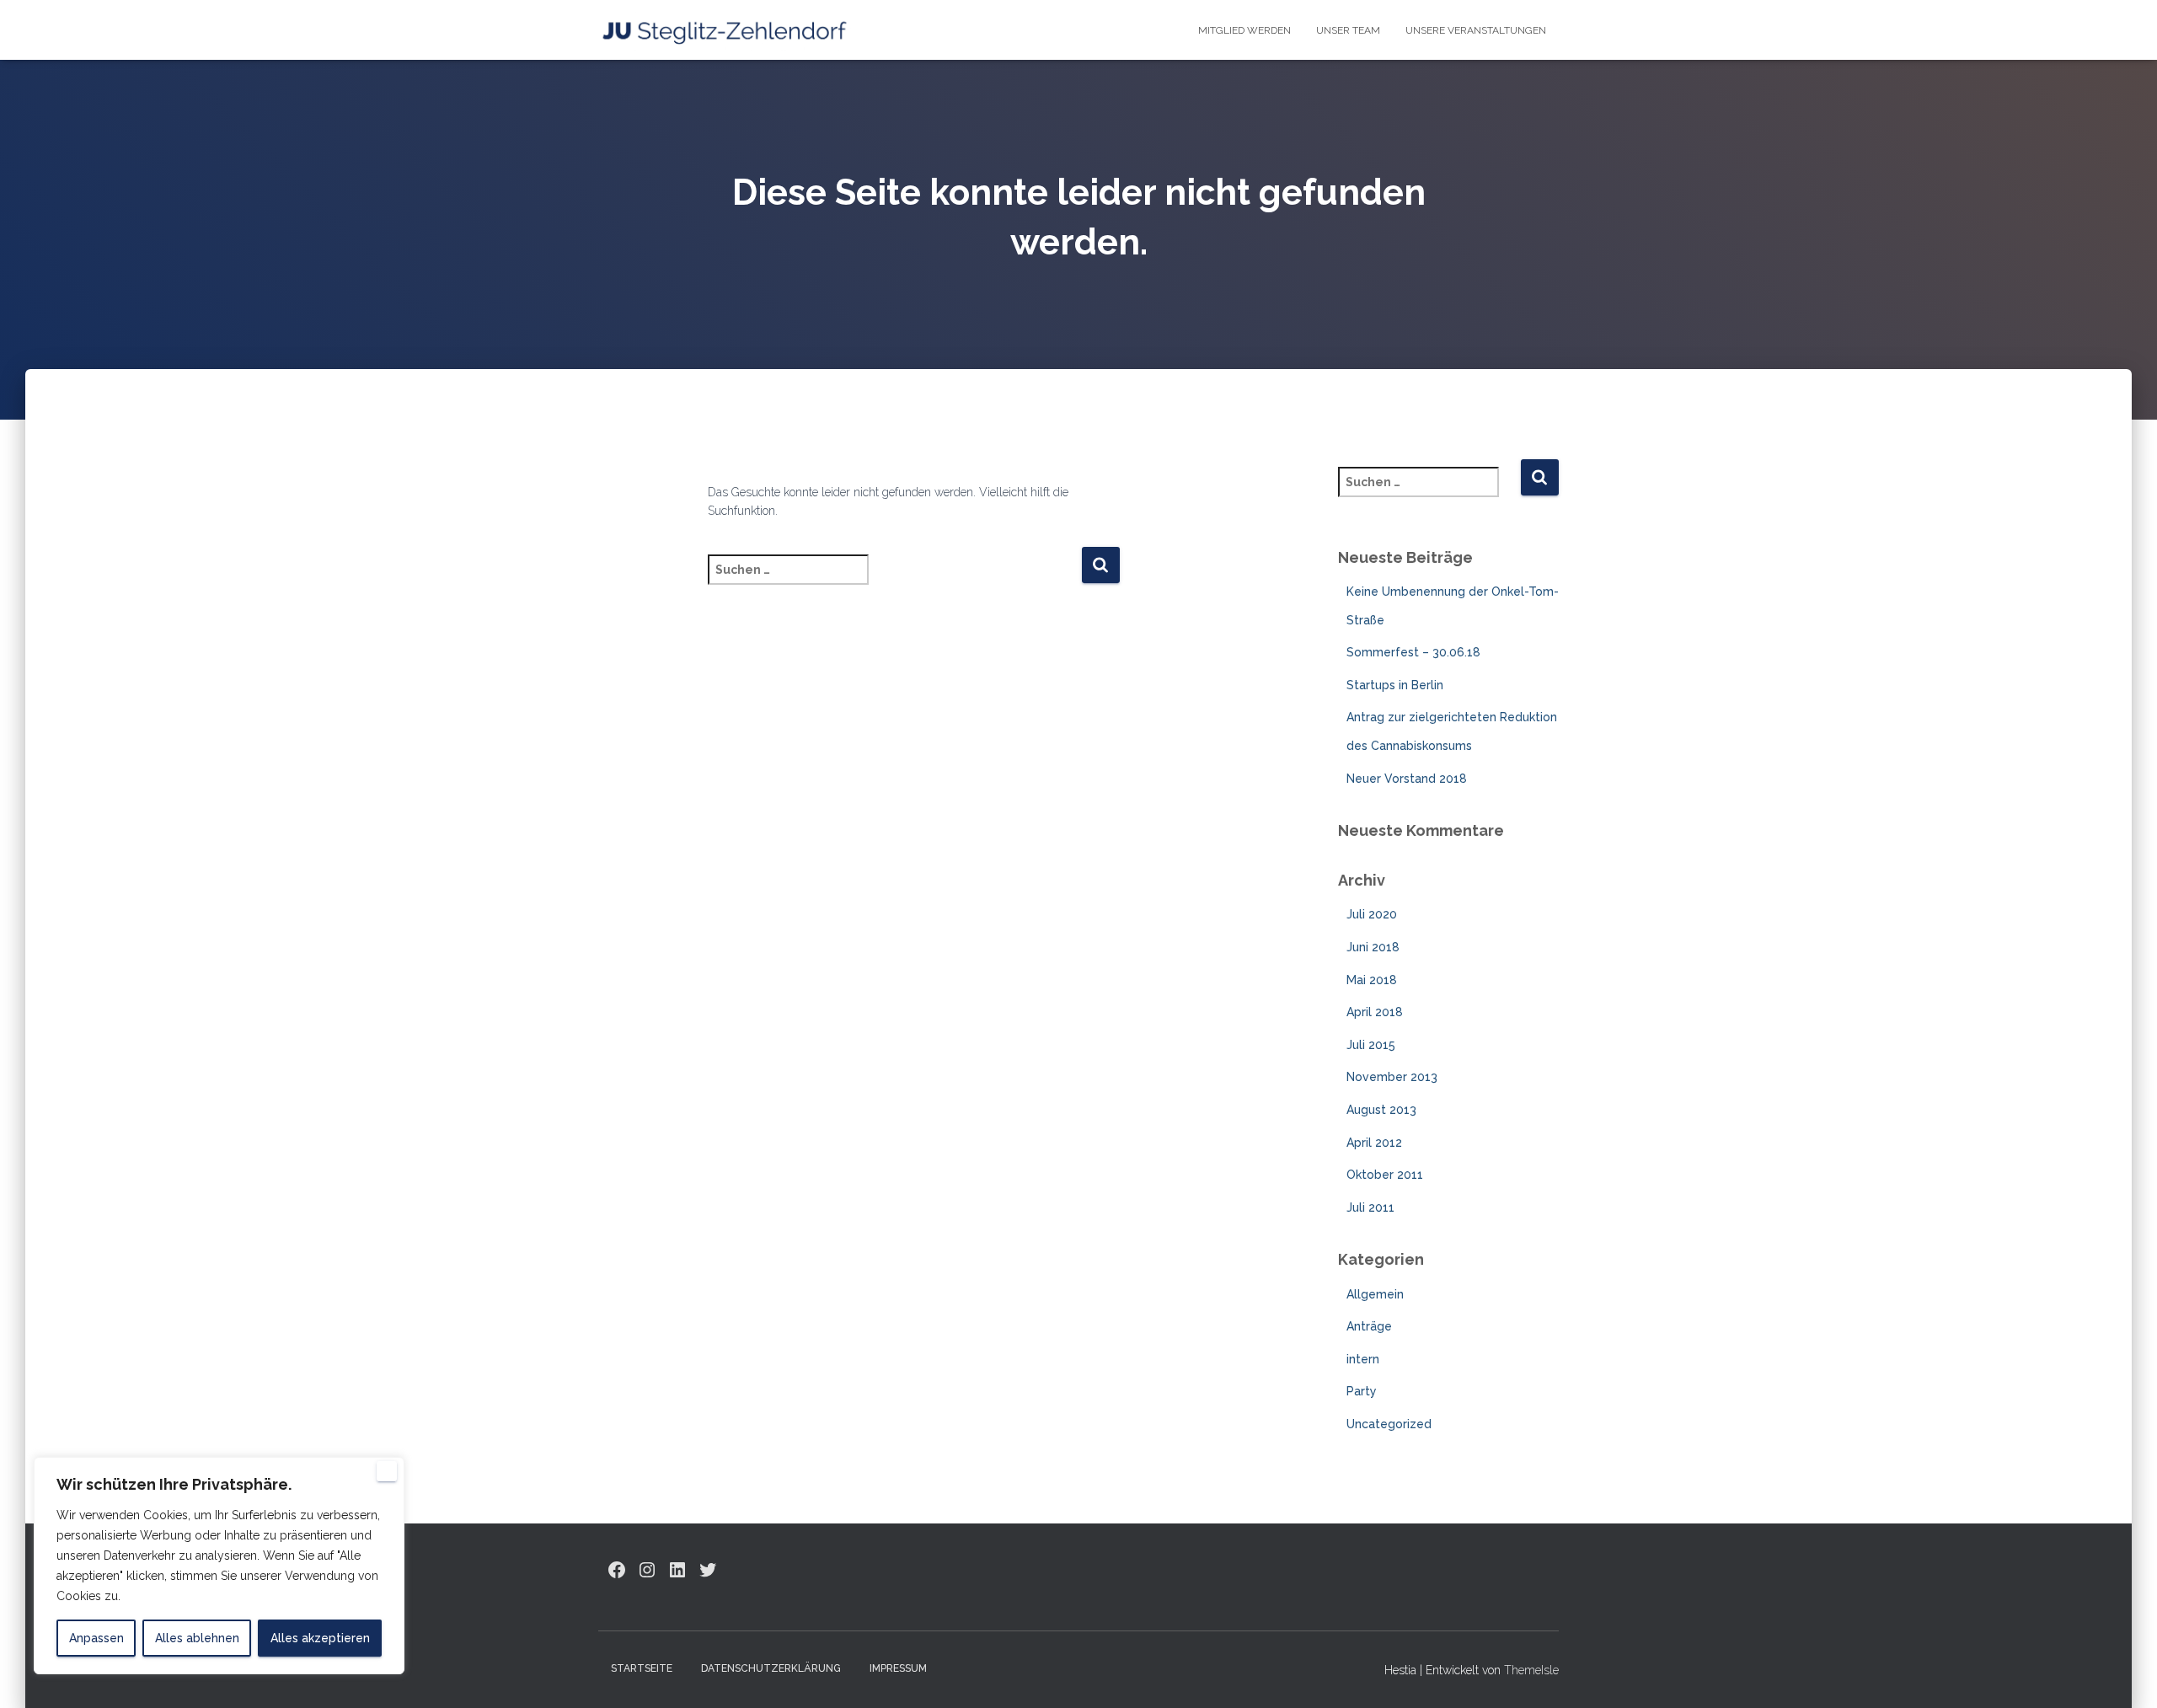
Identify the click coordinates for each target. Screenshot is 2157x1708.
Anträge (1369, 1326)
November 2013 (1392, 1077)
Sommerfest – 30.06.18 (1413, 652)
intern (1363, 1359)
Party (1362, 1391)
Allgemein (1375, 1294)
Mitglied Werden (1244, 30)
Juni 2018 (1373, 947)
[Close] (387, 1471)
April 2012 (1374, 1143)
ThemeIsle (1531, 1670)
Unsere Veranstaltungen (1476, 30)
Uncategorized (1389, 1424)
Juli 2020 (1372, 914)
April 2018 (1375, 1012)
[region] (219, 1566)
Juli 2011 (1370, 1207)
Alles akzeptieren (320, 1638)
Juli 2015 (1371, 1045)
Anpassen (96, 1638)
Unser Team (1348, 30)
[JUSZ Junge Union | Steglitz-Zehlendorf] (725, 30)
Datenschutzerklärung (771, 1668)
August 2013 (1381, 1110)
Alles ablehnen (197, 1638)
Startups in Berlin (1395, 685)
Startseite (642, 1668)
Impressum (898, 1668)
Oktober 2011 (1385, 1175)
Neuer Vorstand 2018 (1407, 779)
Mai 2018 (1372, 980)
